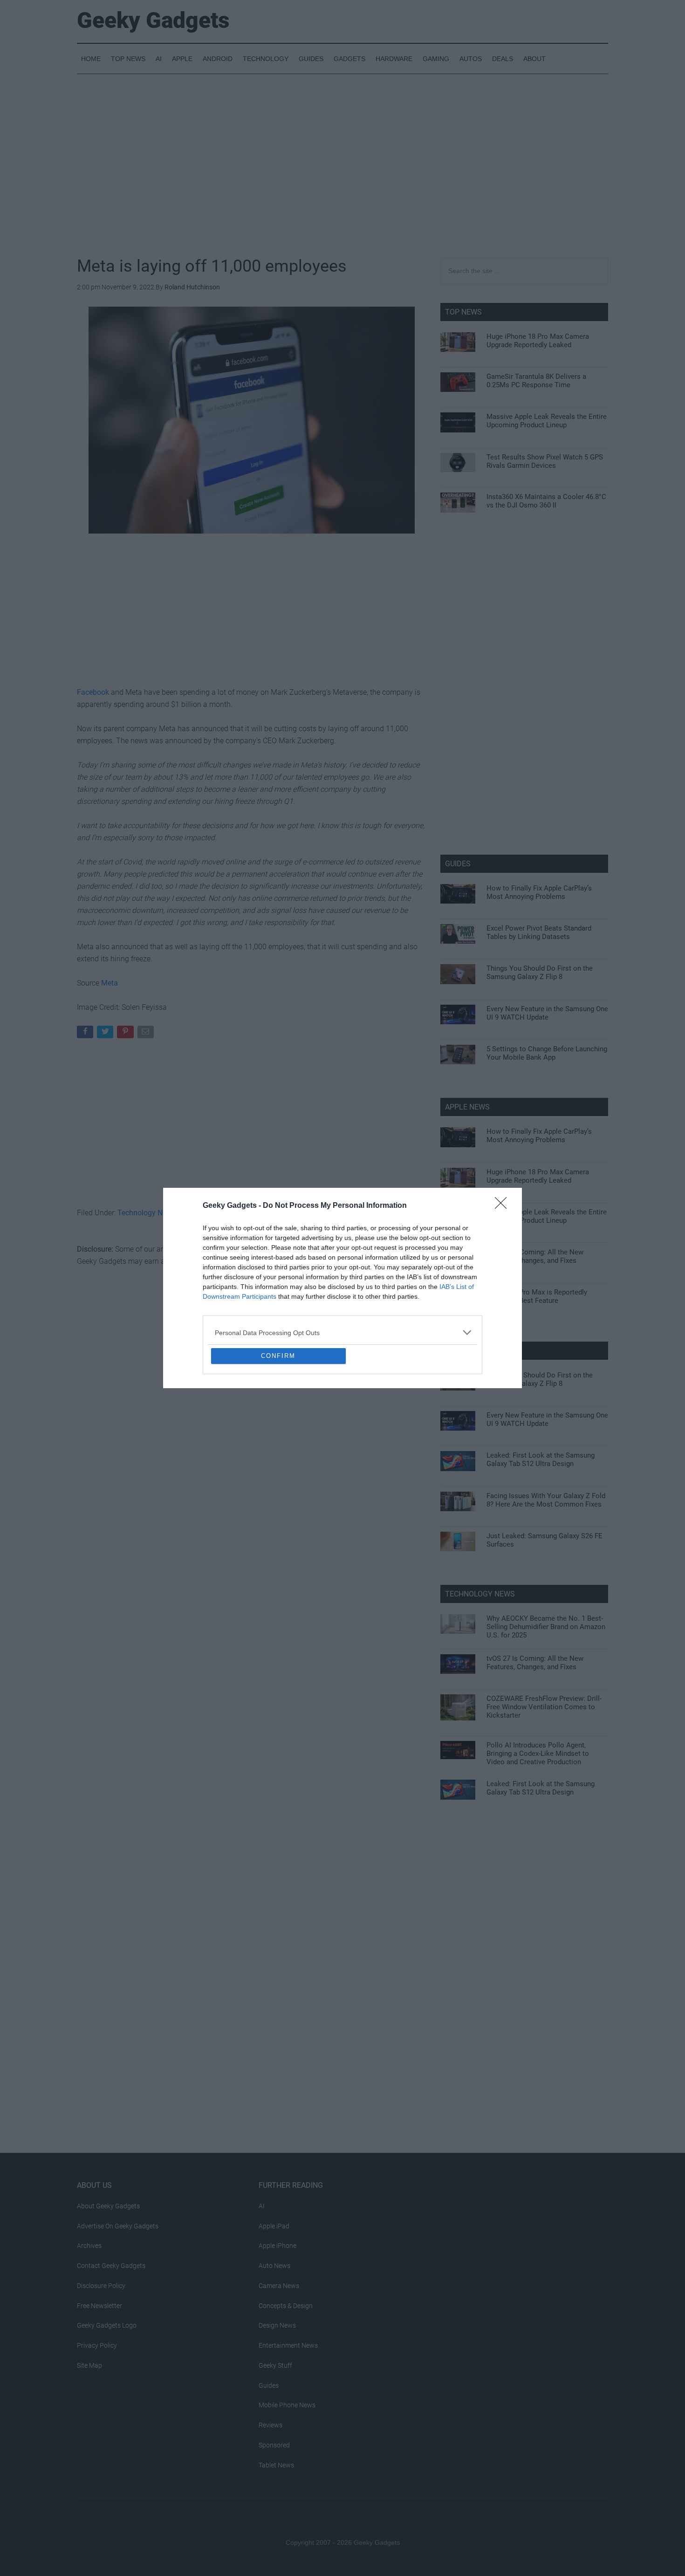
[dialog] (342, 1288)
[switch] (458, 1285)
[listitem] (342, 1265)
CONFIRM (278, 1423)
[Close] (504, 1138)
